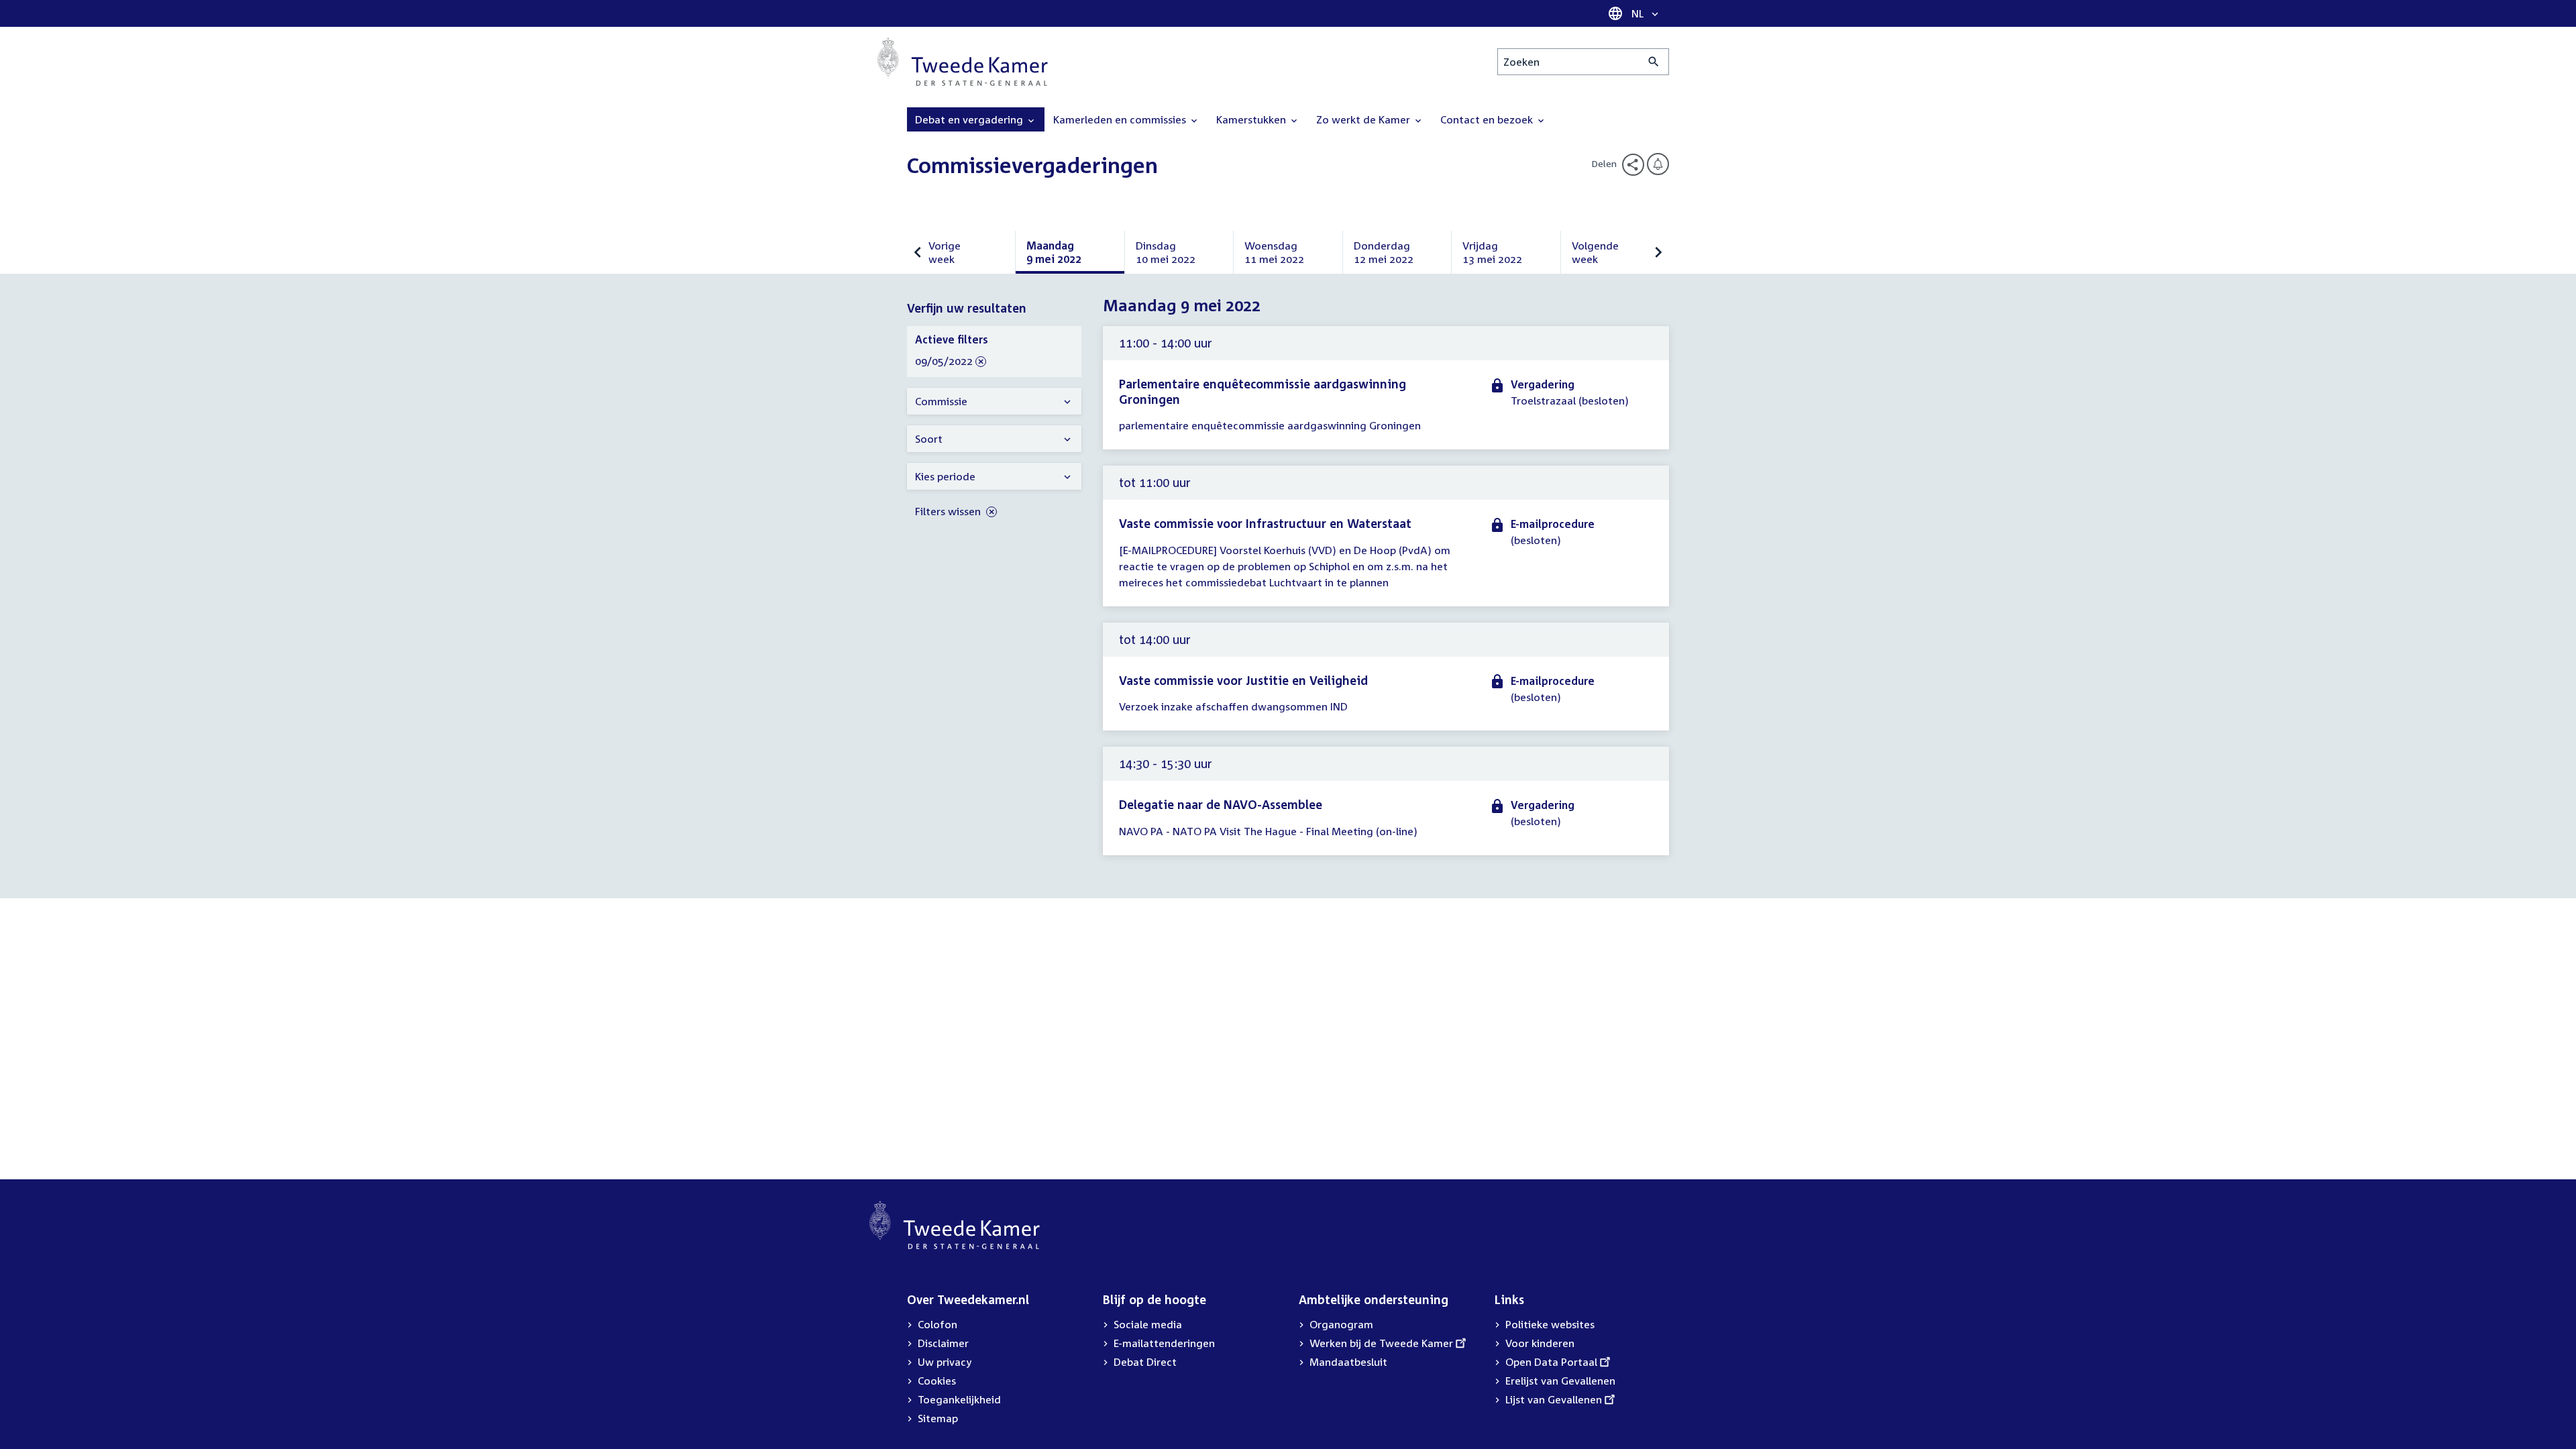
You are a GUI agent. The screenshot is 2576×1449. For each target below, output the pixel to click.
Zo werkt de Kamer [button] (1364, 119)
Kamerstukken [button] (1252, 119)
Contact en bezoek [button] (1488, 119)
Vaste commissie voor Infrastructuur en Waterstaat (1265, 523)
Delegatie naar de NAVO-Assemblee (1221, 804)
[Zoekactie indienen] (1654, 62)
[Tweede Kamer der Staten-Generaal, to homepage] (963, 62)
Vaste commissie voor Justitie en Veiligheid (1243, 680)
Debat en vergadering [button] (970, 119)
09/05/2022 (944, 362)
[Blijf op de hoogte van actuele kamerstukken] (1658, 164)
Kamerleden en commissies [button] (1121, 119)
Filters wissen (949, 511)
